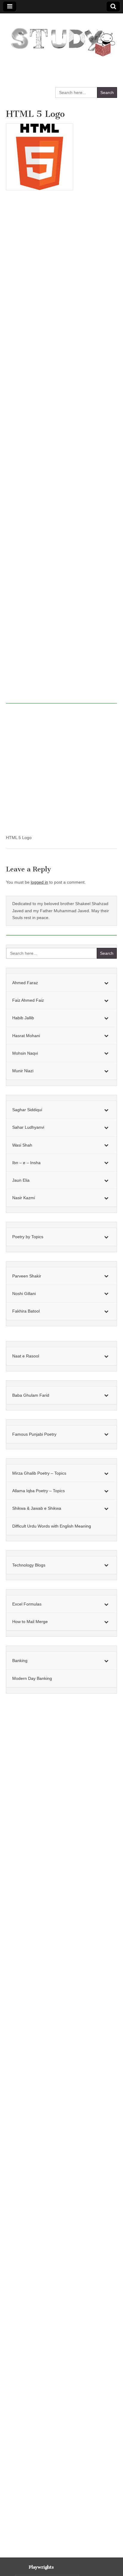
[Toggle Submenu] (106, 983)
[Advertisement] (61, 450)
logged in (39, 882)
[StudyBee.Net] (61, 39)
